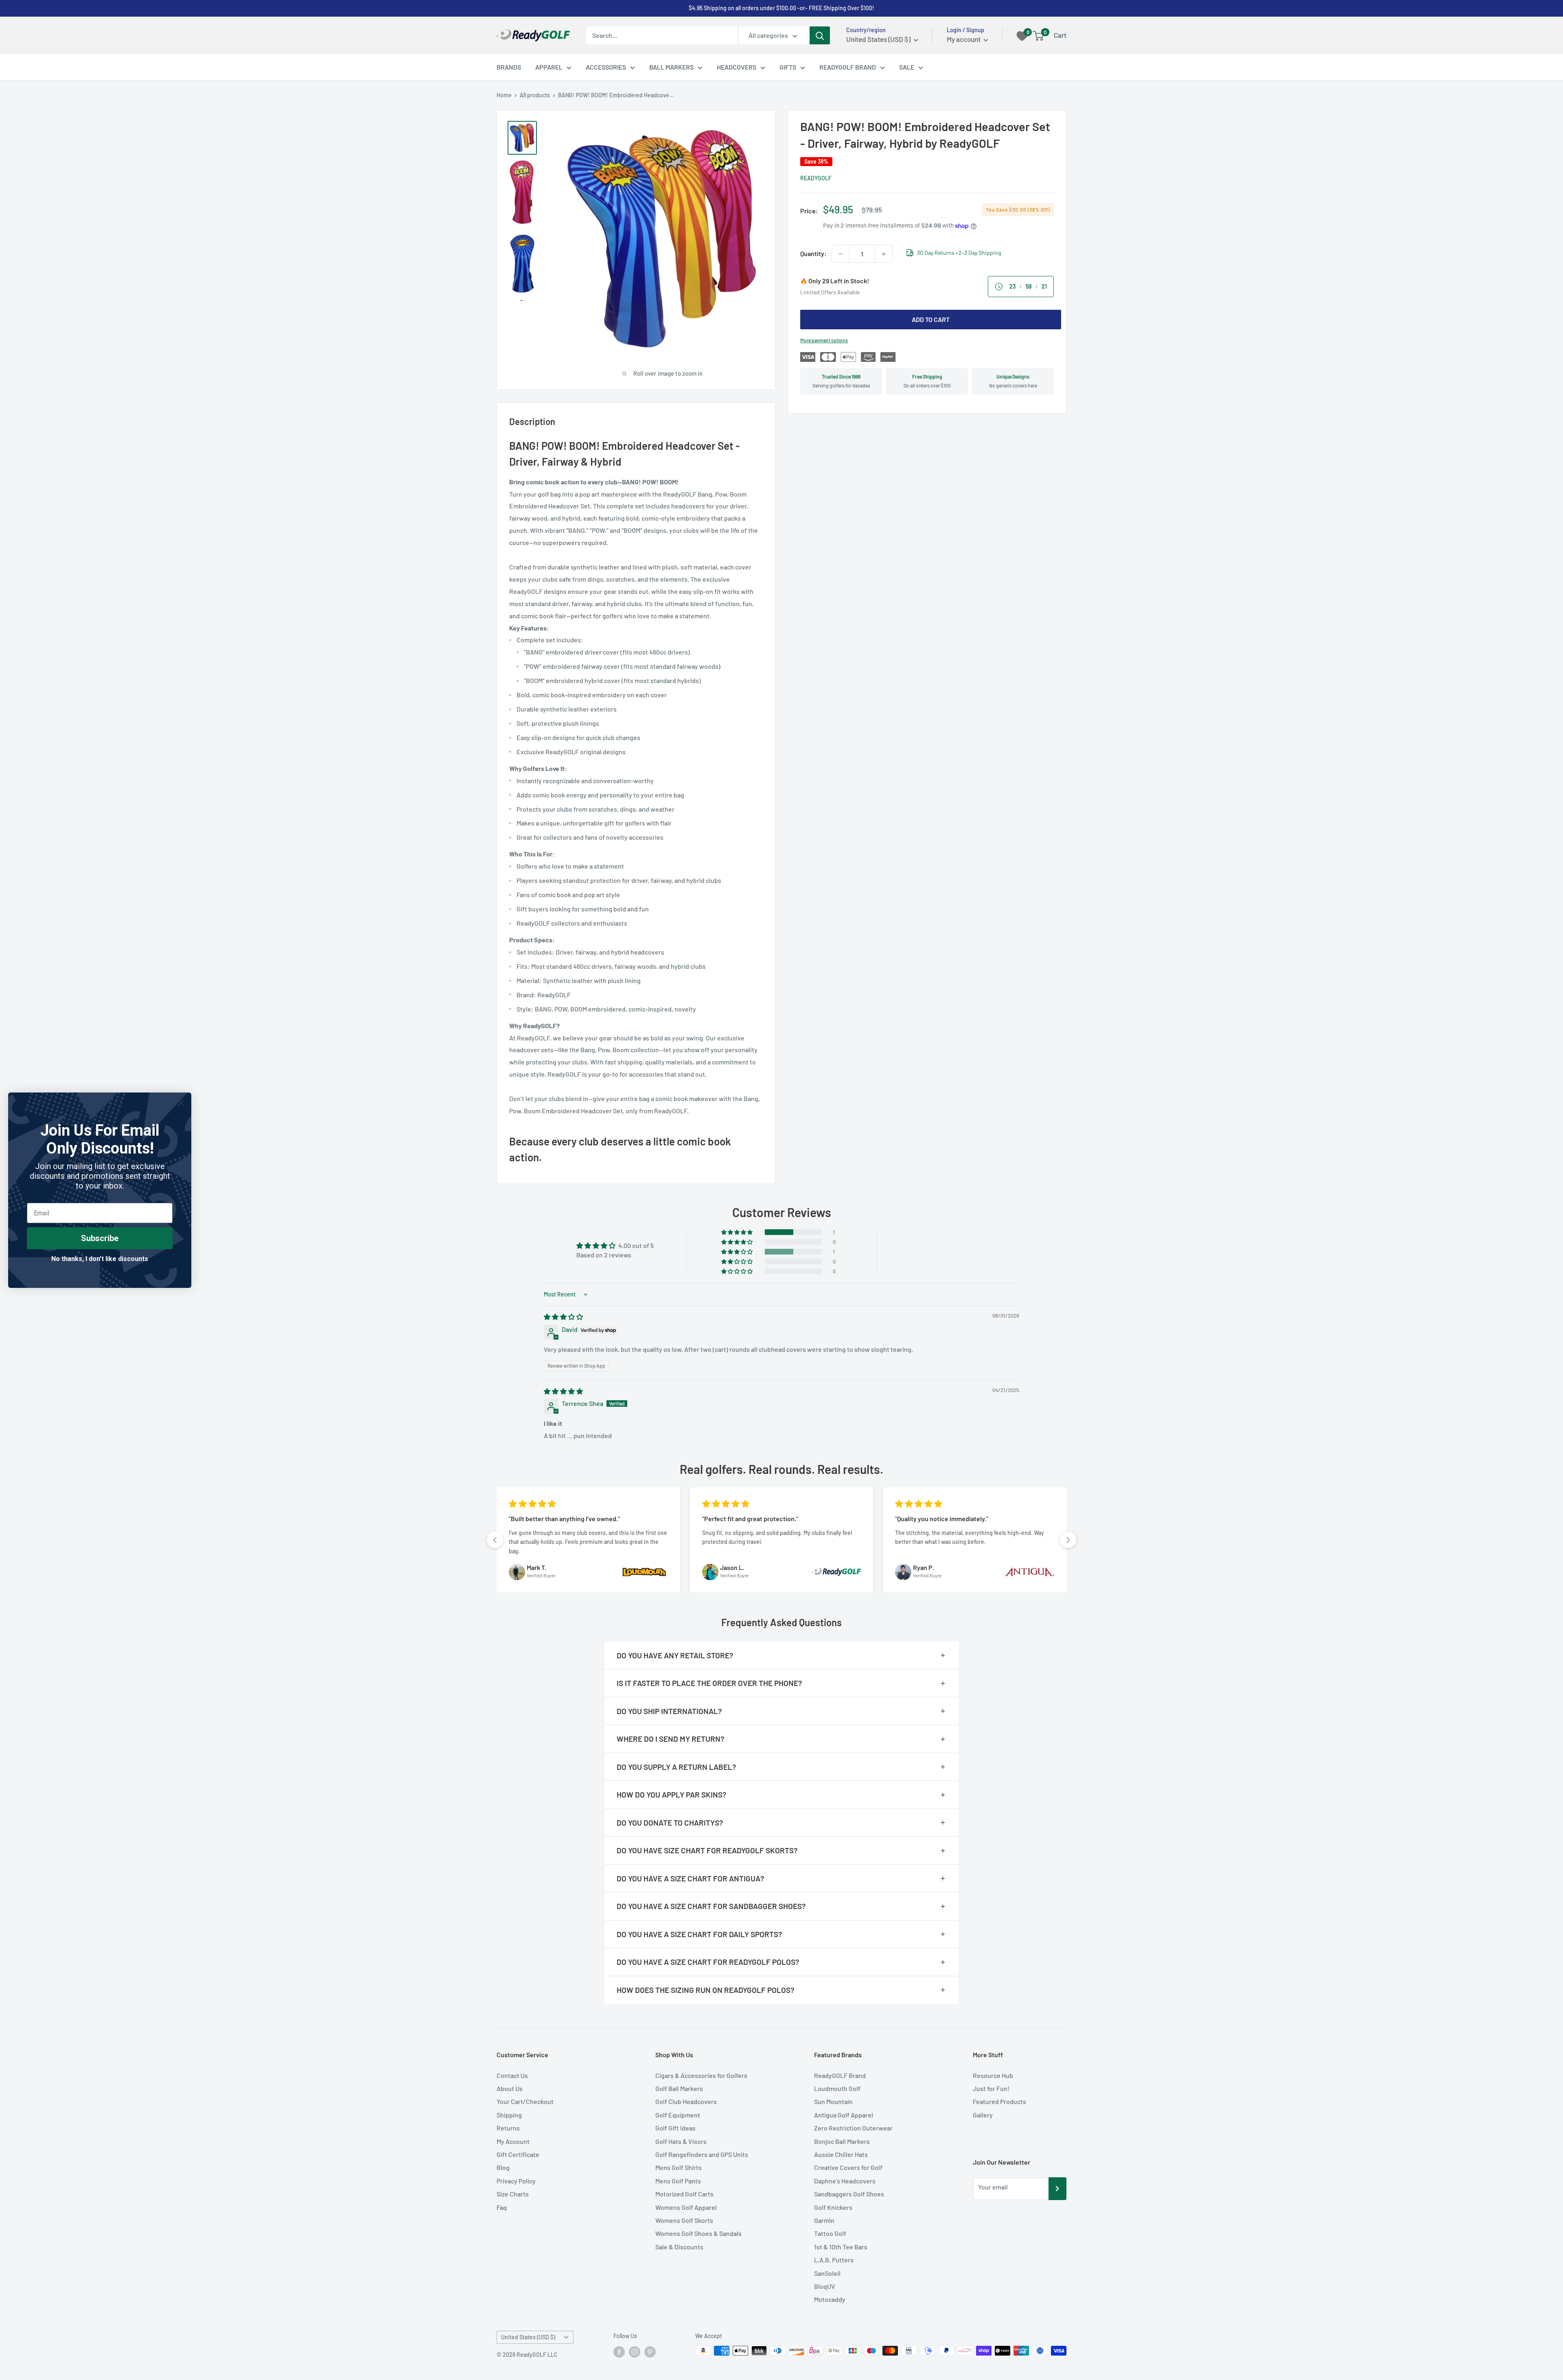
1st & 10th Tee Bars (841, 2247)
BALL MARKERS (671, 67)
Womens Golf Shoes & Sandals (698, 2233)
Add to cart (931, 320)
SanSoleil (827, 2273)
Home (504, 95)
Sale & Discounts (679, 2247)
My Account (513, 2141)
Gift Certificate (518, 2154)
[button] (738, 1232)
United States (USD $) (528, 2337)
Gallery (983, 2115)
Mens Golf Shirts (679, 2167)
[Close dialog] (181, 1103)
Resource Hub (993, 2075)
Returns (508, 2128)
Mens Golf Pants (678, 2181)
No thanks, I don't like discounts (100, 1259)
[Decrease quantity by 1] (841, 254)
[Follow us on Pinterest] (650, 2352)
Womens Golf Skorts (684, 2220)
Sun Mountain (833, 2101)
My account (964, 39)
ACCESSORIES (606, 67)
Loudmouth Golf (837, 2088)
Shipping (509, 2115)
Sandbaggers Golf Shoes (849, 2194)
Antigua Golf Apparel (844, 2115)
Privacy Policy (516, 2181)
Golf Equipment (678, 2115)
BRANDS (509, 67)
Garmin (824, 2220)
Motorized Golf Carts (684, 2194)
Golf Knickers (833, 2207)
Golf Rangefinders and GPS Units (702, 2154)
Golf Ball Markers (679, 2088)
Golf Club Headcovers (686, 2101)
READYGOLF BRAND (848, 67)
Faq (502, 2207)
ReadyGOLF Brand (840, 2075)
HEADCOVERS (737, 67)
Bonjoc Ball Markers (842, 2141)
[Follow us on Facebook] (619, 2352)
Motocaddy (830, 2299)
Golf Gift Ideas (675, 2128)
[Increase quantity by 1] (884, 254)
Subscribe (100, 1238)
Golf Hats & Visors (681, 2141)
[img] (563, 1317)
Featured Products (999, 2101)
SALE (907, 67)
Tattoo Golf (830, 2233)
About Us (510, 2088)
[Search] (820, 35)
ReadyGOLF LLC (537, 2355)
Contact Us (512, 2075)
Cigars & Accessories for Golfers (701, 2075)
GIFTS (788, 67)
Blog (503, 2167)
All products (535, 95)
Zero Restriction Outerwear (853, 2128)
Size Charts (513, 2194)
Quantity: (813, 254)
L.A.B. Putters (834, 2260)
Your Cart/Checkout (525, 2101)
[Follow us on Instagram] (635, 2352)
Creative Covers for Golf (848, 2167)
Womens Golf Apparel (686, 2207)
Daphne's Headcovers (845, 2181)
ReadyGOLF (816, 178)
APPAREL (549, 67)
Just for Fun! (991, 2088)
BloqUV (825, 2286)
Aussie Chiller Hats (841, 2154)
